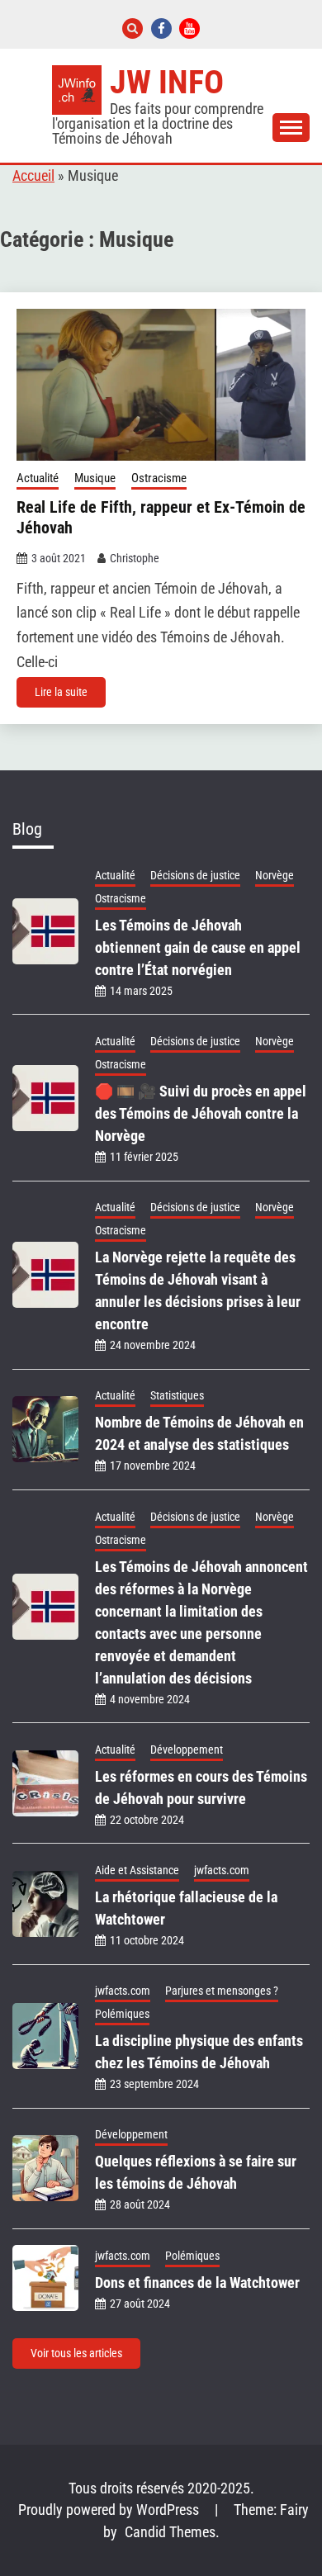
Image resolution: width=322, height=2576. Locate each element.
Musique (95, 478)
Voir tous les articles (76, 2353)
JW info (167, 82)
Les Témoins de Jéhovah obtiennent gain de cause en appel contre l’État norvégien (198, 947)
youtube (189, 28)
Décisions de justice (195, 875)
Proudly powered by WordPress (110, 2510)
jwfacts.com (222, 1870)
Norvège (275, 875)
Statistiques (177, 1395)
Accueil (33, 176)
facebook (161, 28)
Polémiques (122, 2014)
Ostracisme (159, 478)
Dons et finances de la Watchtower (197, 2282)
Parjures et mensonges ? (222, 1991)
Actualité (38, 478)
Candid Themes (170, 2532)
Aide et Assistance (137, 1870)
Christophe (135, 558)
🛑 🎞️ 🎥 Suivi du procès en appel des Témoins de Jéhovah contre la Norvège (201, 1113)
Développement (187, 1750)
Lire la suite (61, 692)
